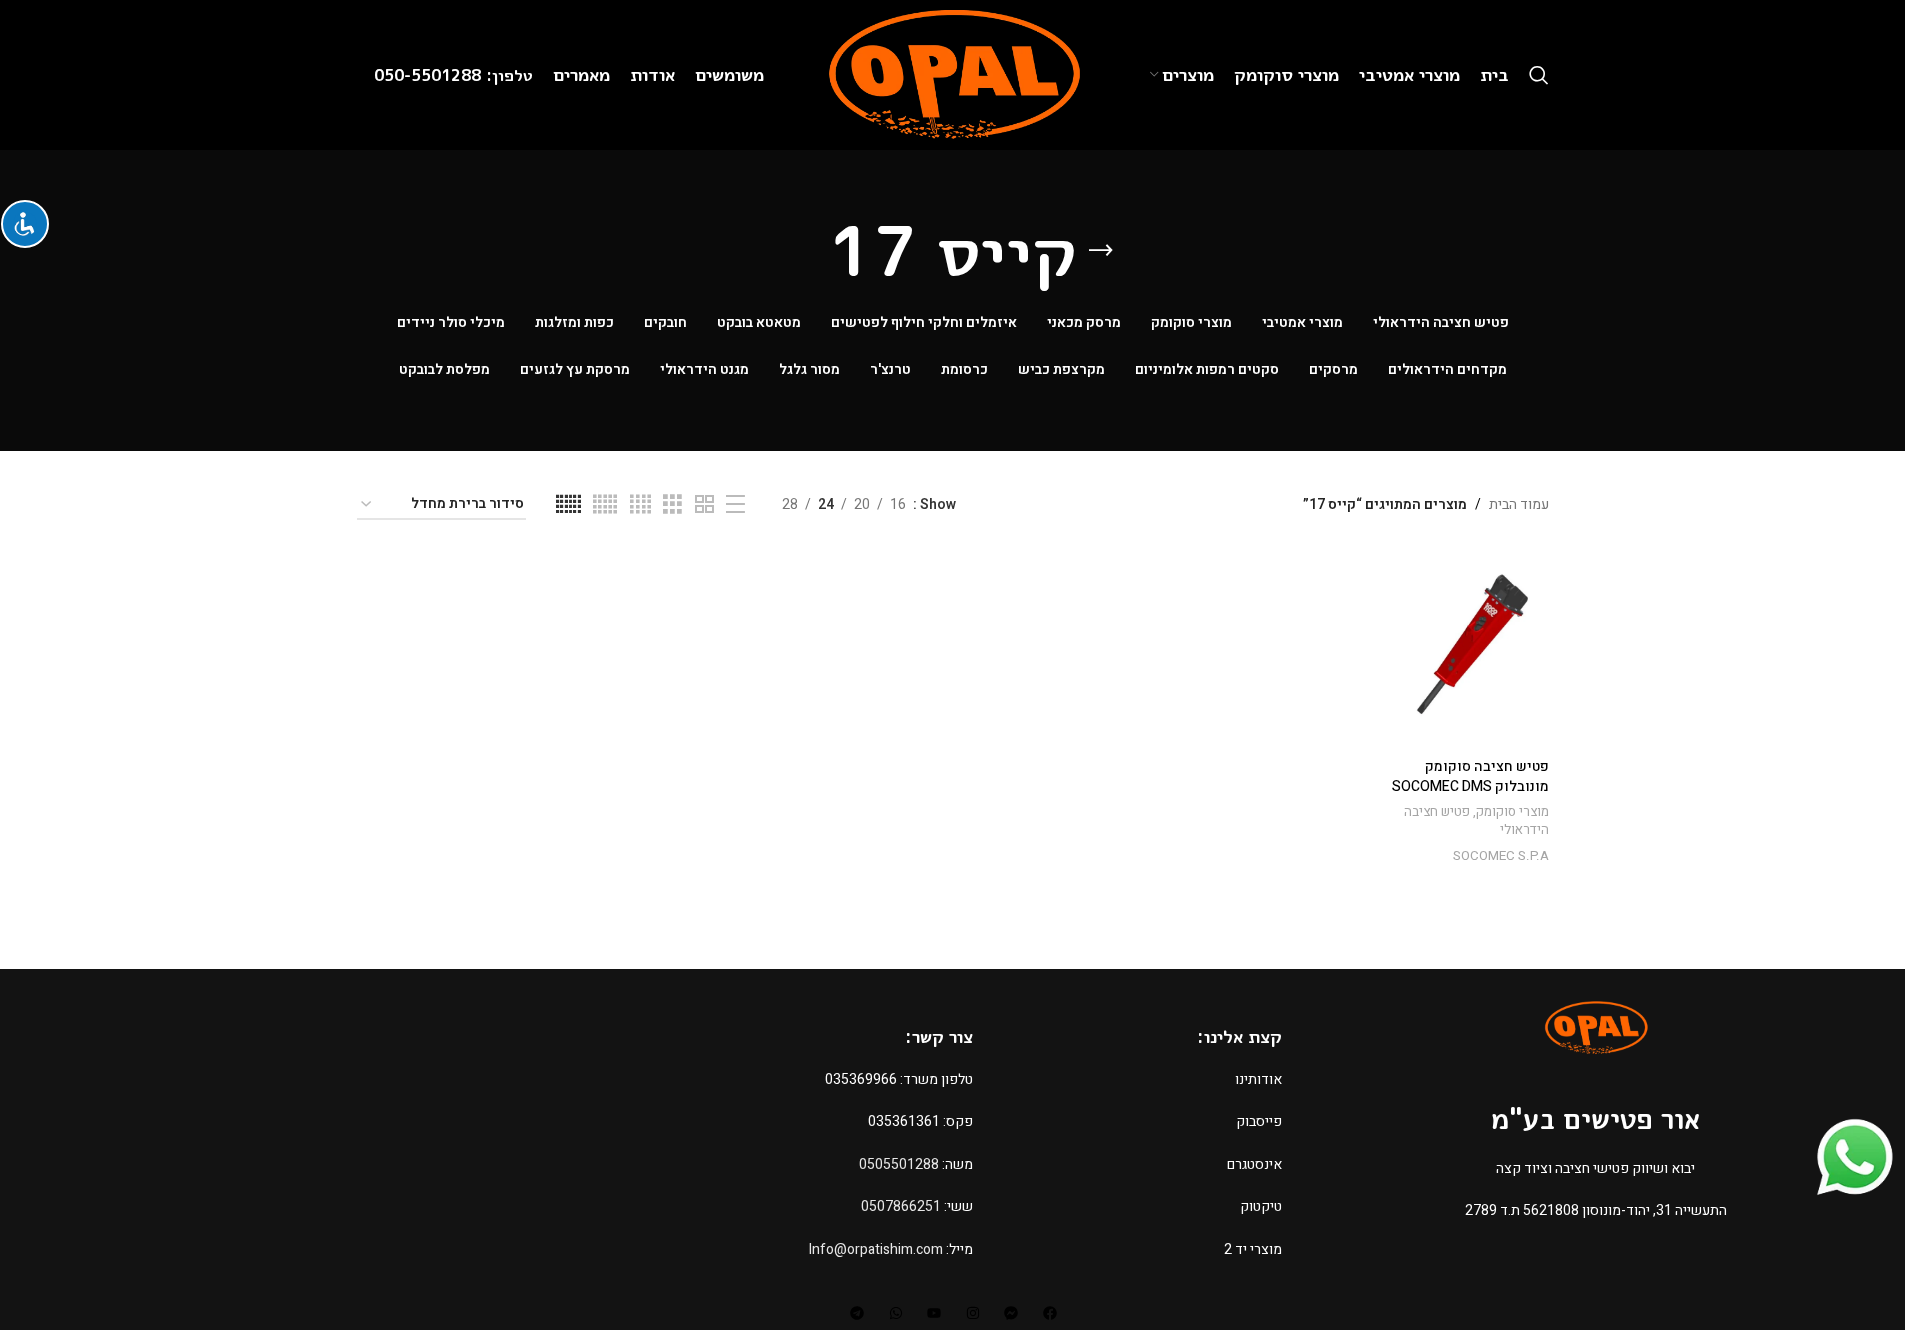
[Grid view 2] (704, 505)
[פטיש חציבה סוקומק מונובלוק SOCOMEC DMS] (1462, 649)
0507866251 (901, 1206)
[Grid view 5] (605, 505)
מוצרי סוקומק (1512, 812)
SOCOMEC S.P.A (1501, 856)
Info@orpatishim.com (876, 1249)
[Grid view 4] (640, 505)
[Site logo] (952, 74)
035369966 (861, 1079)
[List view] (735, 505)
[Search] (1539, 75)
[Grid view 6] (568, 505)
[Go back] (1101, 251)
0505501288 (899, 1164)
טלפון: (509, 75)
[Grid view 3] (672, 505)
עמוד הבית (1519, 504)
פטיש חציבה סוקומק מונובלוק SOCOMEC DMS (1470, 776)
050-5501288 (430, 75)
